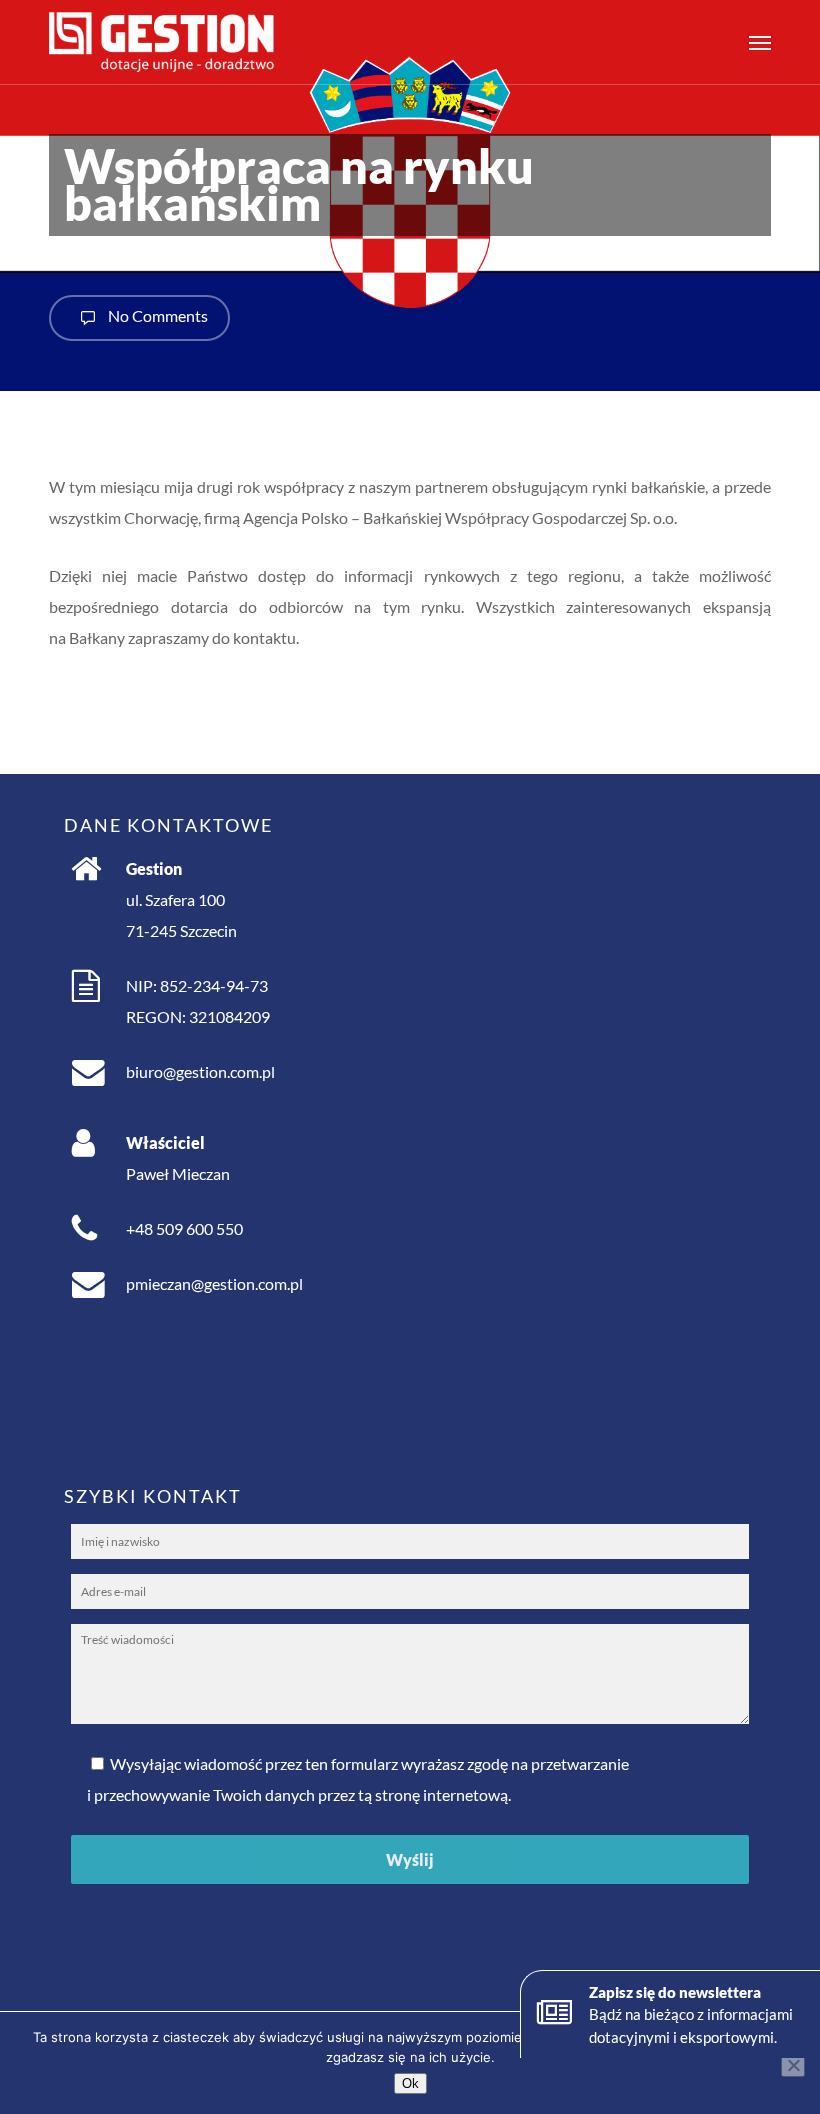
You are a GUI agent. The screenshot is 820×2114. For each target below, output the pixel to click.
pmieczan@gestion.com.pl (214, 1283)
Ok (410, 2083)
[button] (760, 42)
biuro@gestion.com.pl (200, 1071)
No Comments (156, 315)
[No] (793, 2065)
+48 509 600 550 (184, 1228)
